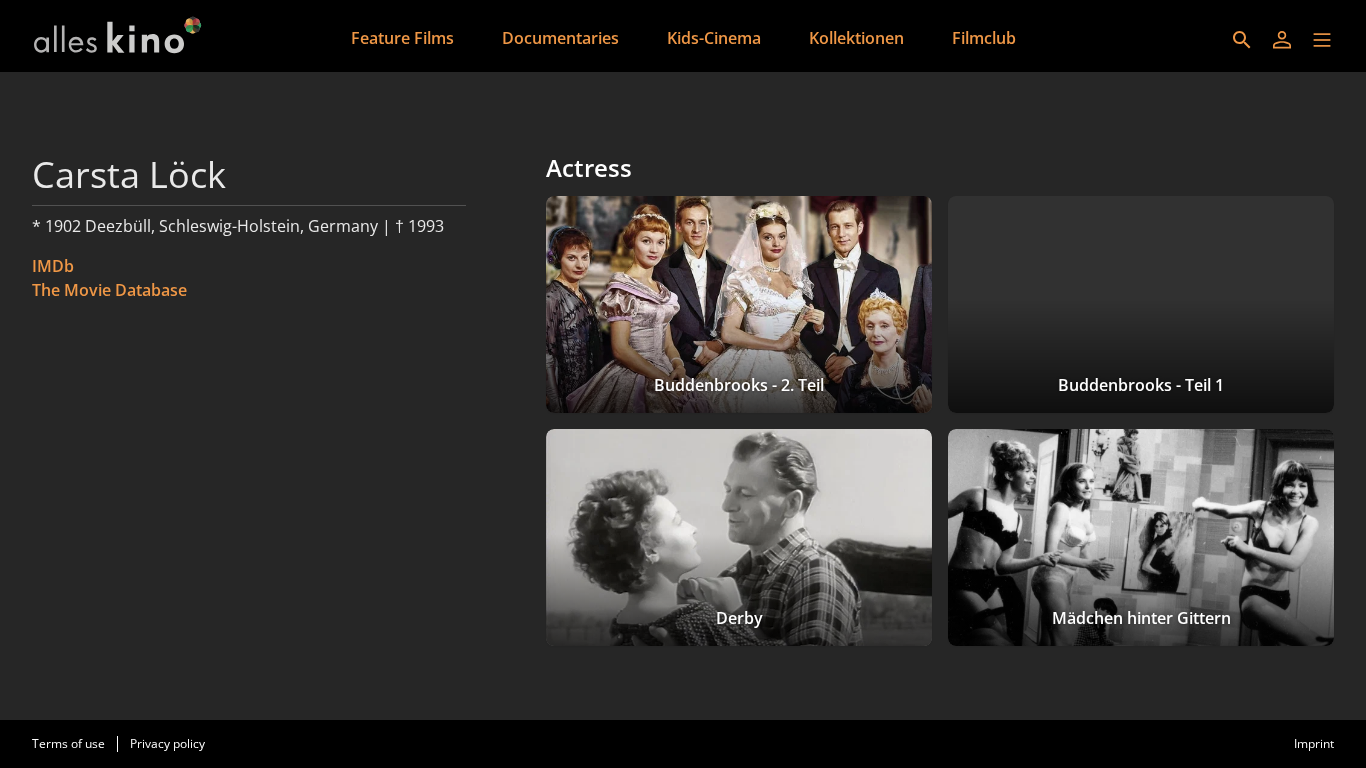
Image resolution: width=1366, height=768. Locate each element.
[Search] (1242, 40)
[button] (1322, 40)
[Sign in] (1282, 40)
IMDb (53, 266)
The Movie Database (109, 290)
